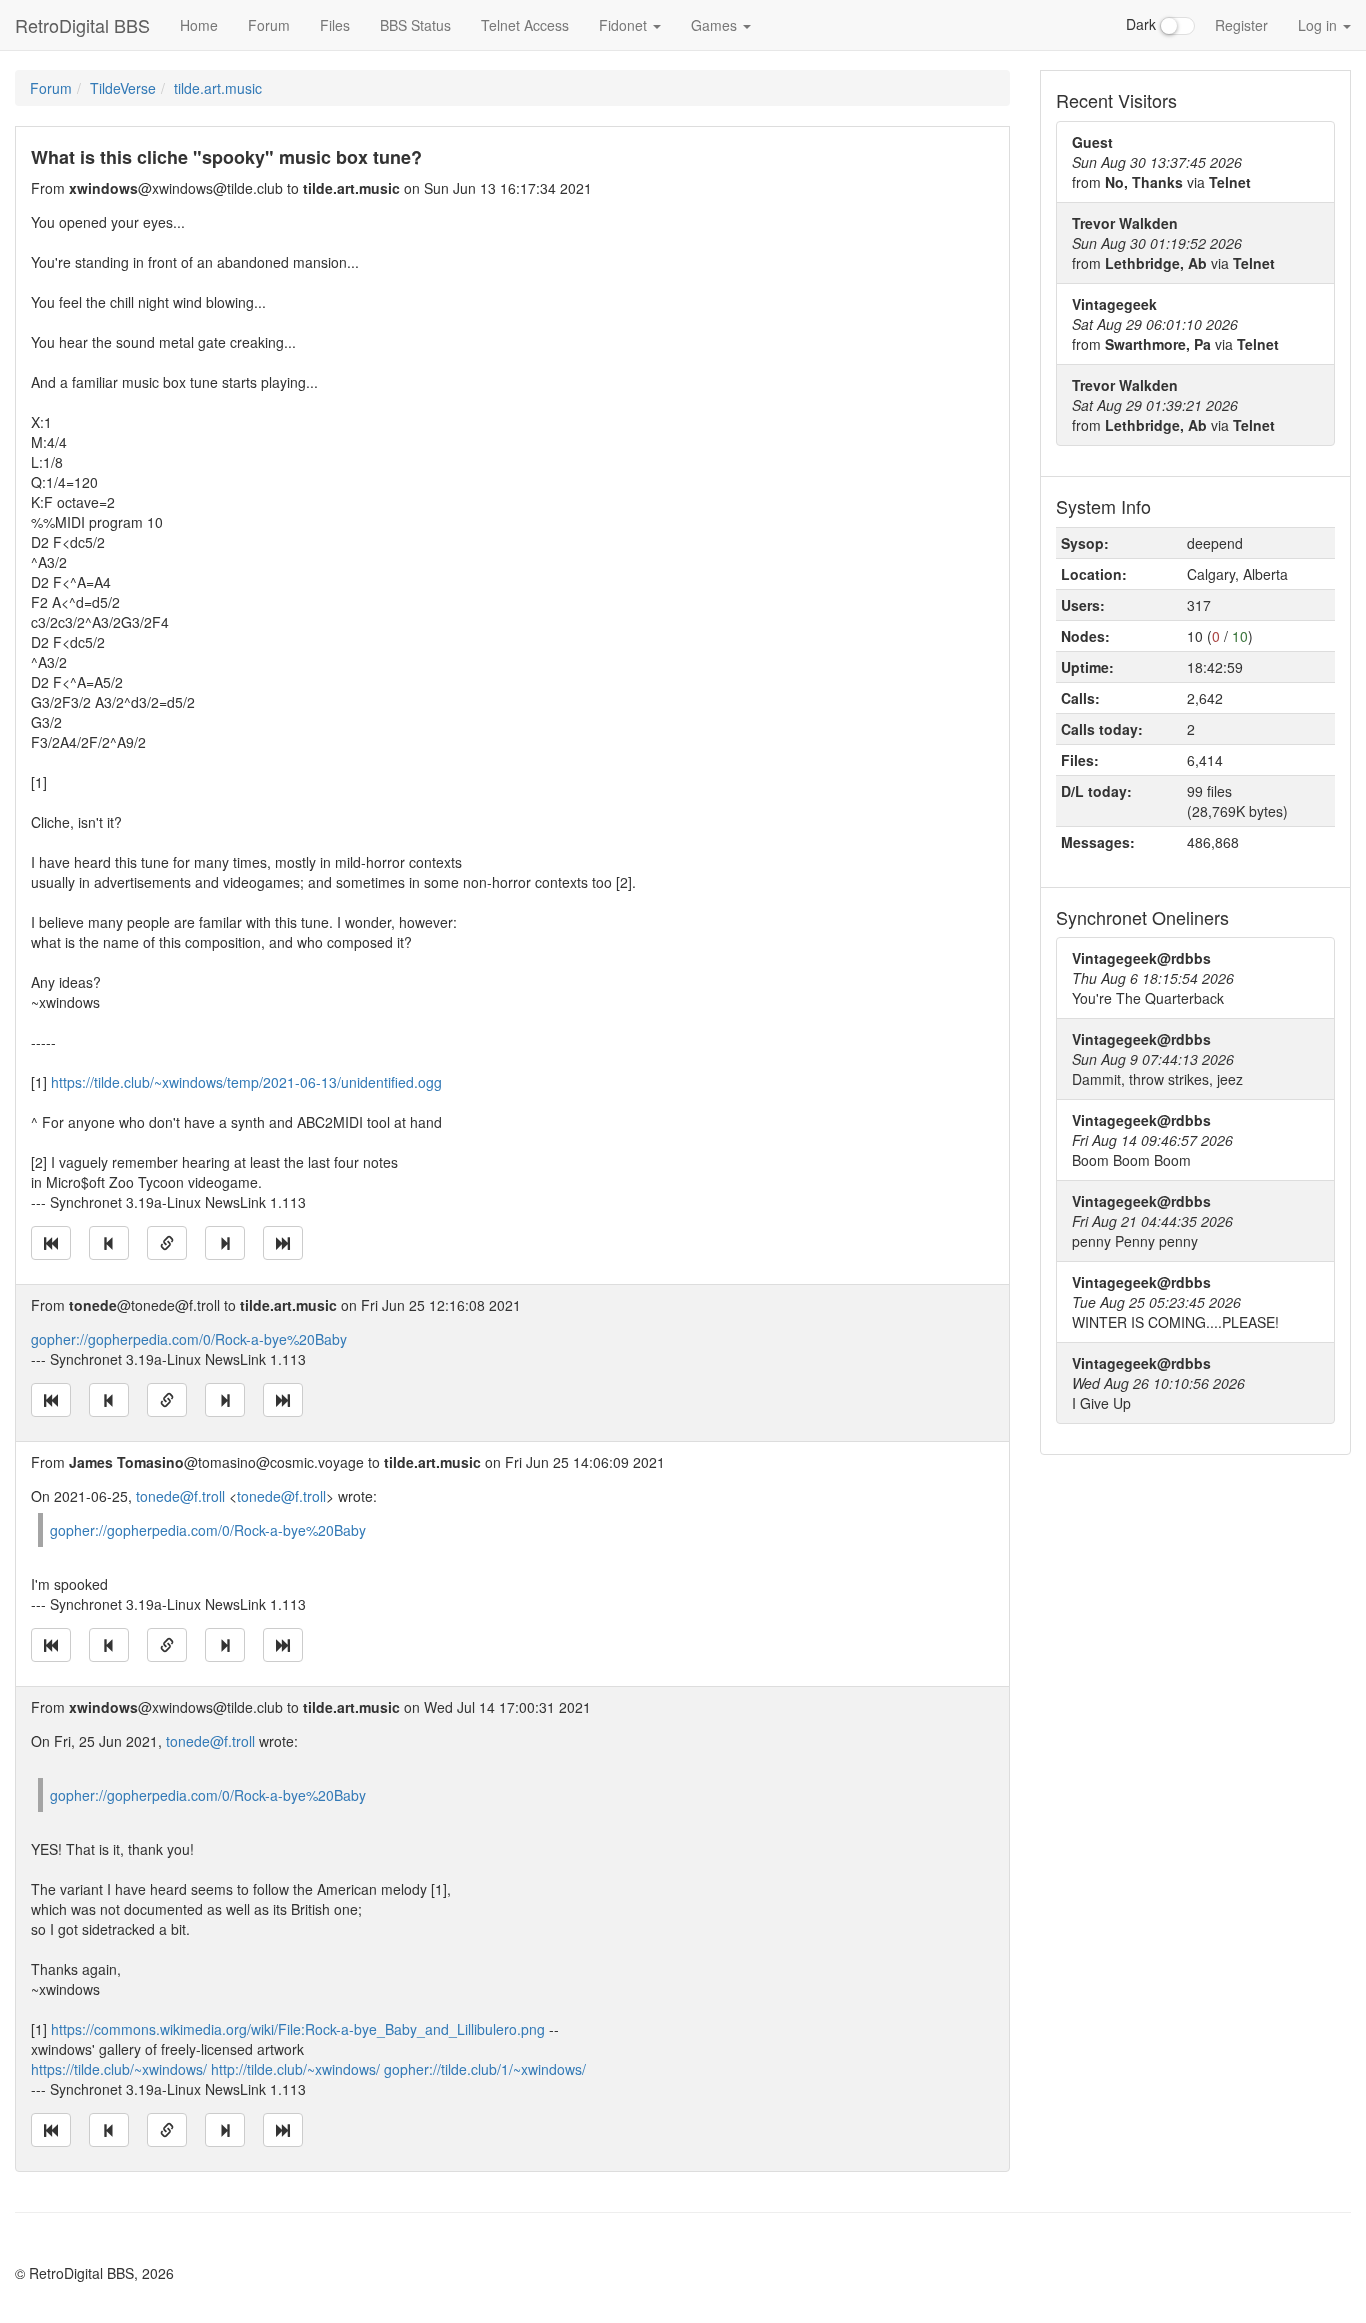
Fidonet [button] (625, 25)
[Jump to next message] (225, 1243)
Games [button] (716, 25)
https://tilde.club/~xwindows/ (119, 2069)
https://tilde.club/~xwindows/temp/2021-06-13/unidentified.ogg (246, 1082)
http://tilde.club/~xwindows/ (295, 2069)
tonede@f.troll (180, 1496)
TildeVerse (123, 88)
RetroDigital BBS (82, 25)
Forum (269, 25)
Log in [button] (1319, 25)
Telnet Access (525, 25)
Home (199, 25)
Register (1241, 25)
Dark (1143, 24)
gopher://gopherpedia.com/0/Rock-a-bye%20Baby (189, 1339)
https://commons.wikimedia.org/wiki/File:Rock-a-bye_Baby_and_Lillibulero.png (298, 2029)
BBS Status (415, 25)
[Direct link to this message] (167, 1243)
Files (335, 25)
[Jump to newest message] (283, 1243)
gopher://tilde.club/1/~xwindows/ (485, 2069)
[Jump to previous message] (109, 1243)
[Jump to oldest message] (51, 1243)
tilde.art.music (218, 88)
